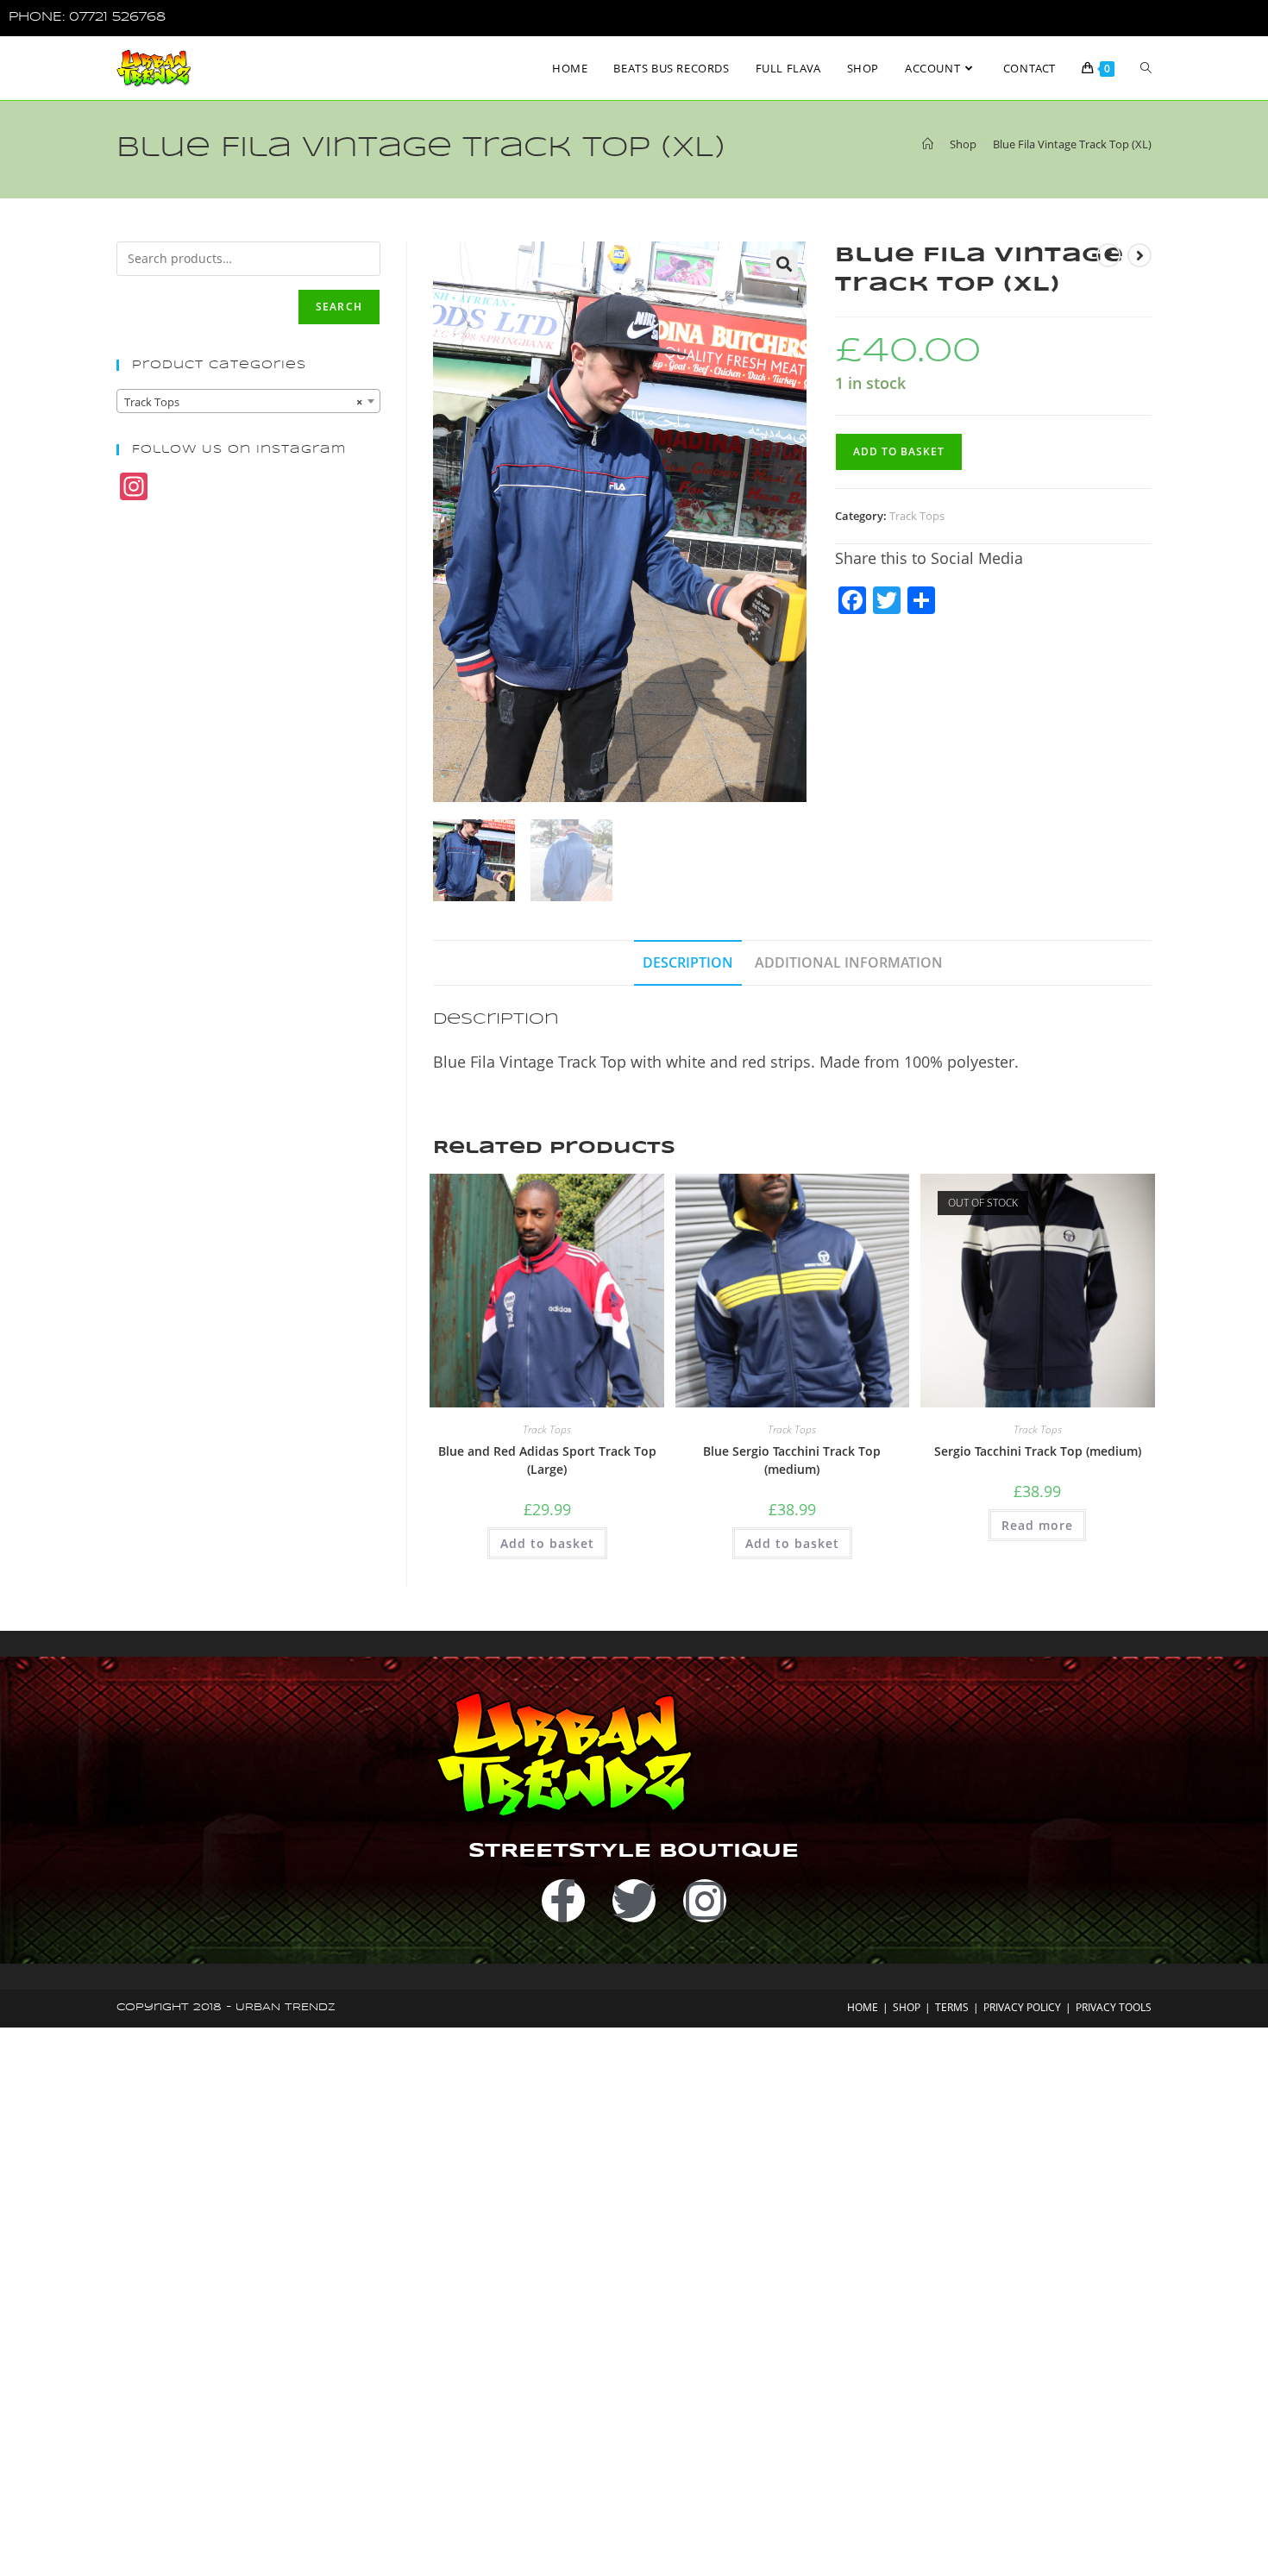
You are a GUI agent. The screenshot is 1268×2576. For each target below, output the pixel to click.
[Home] (928, 144)
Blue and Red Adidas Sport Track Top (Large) (547, 1460)
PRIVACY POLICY (1022, 2007)
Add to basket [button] (547, 1543)
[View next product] (1139, 255)
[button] (784, 264)
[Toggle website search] (1146, 68)
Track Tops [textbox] (243, 402)
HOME (863, 2007)
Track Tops (917, 516)
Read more (1037, 1525)
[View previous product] (1108, 255)
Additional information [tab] (849, 962)
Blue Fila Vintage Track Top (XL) (1072, 144)
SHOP (907, 2007)
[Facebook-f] (563, 1901)
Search (339, 307)
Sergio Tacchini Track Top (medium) (1038, 1451)
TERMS (952, 2007)
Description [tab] (688, 962)
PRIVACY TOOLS (1114, 2007)
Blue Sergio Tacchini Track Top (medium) (792, 1460)
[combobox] (248, 401)
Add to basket (899, 451)
